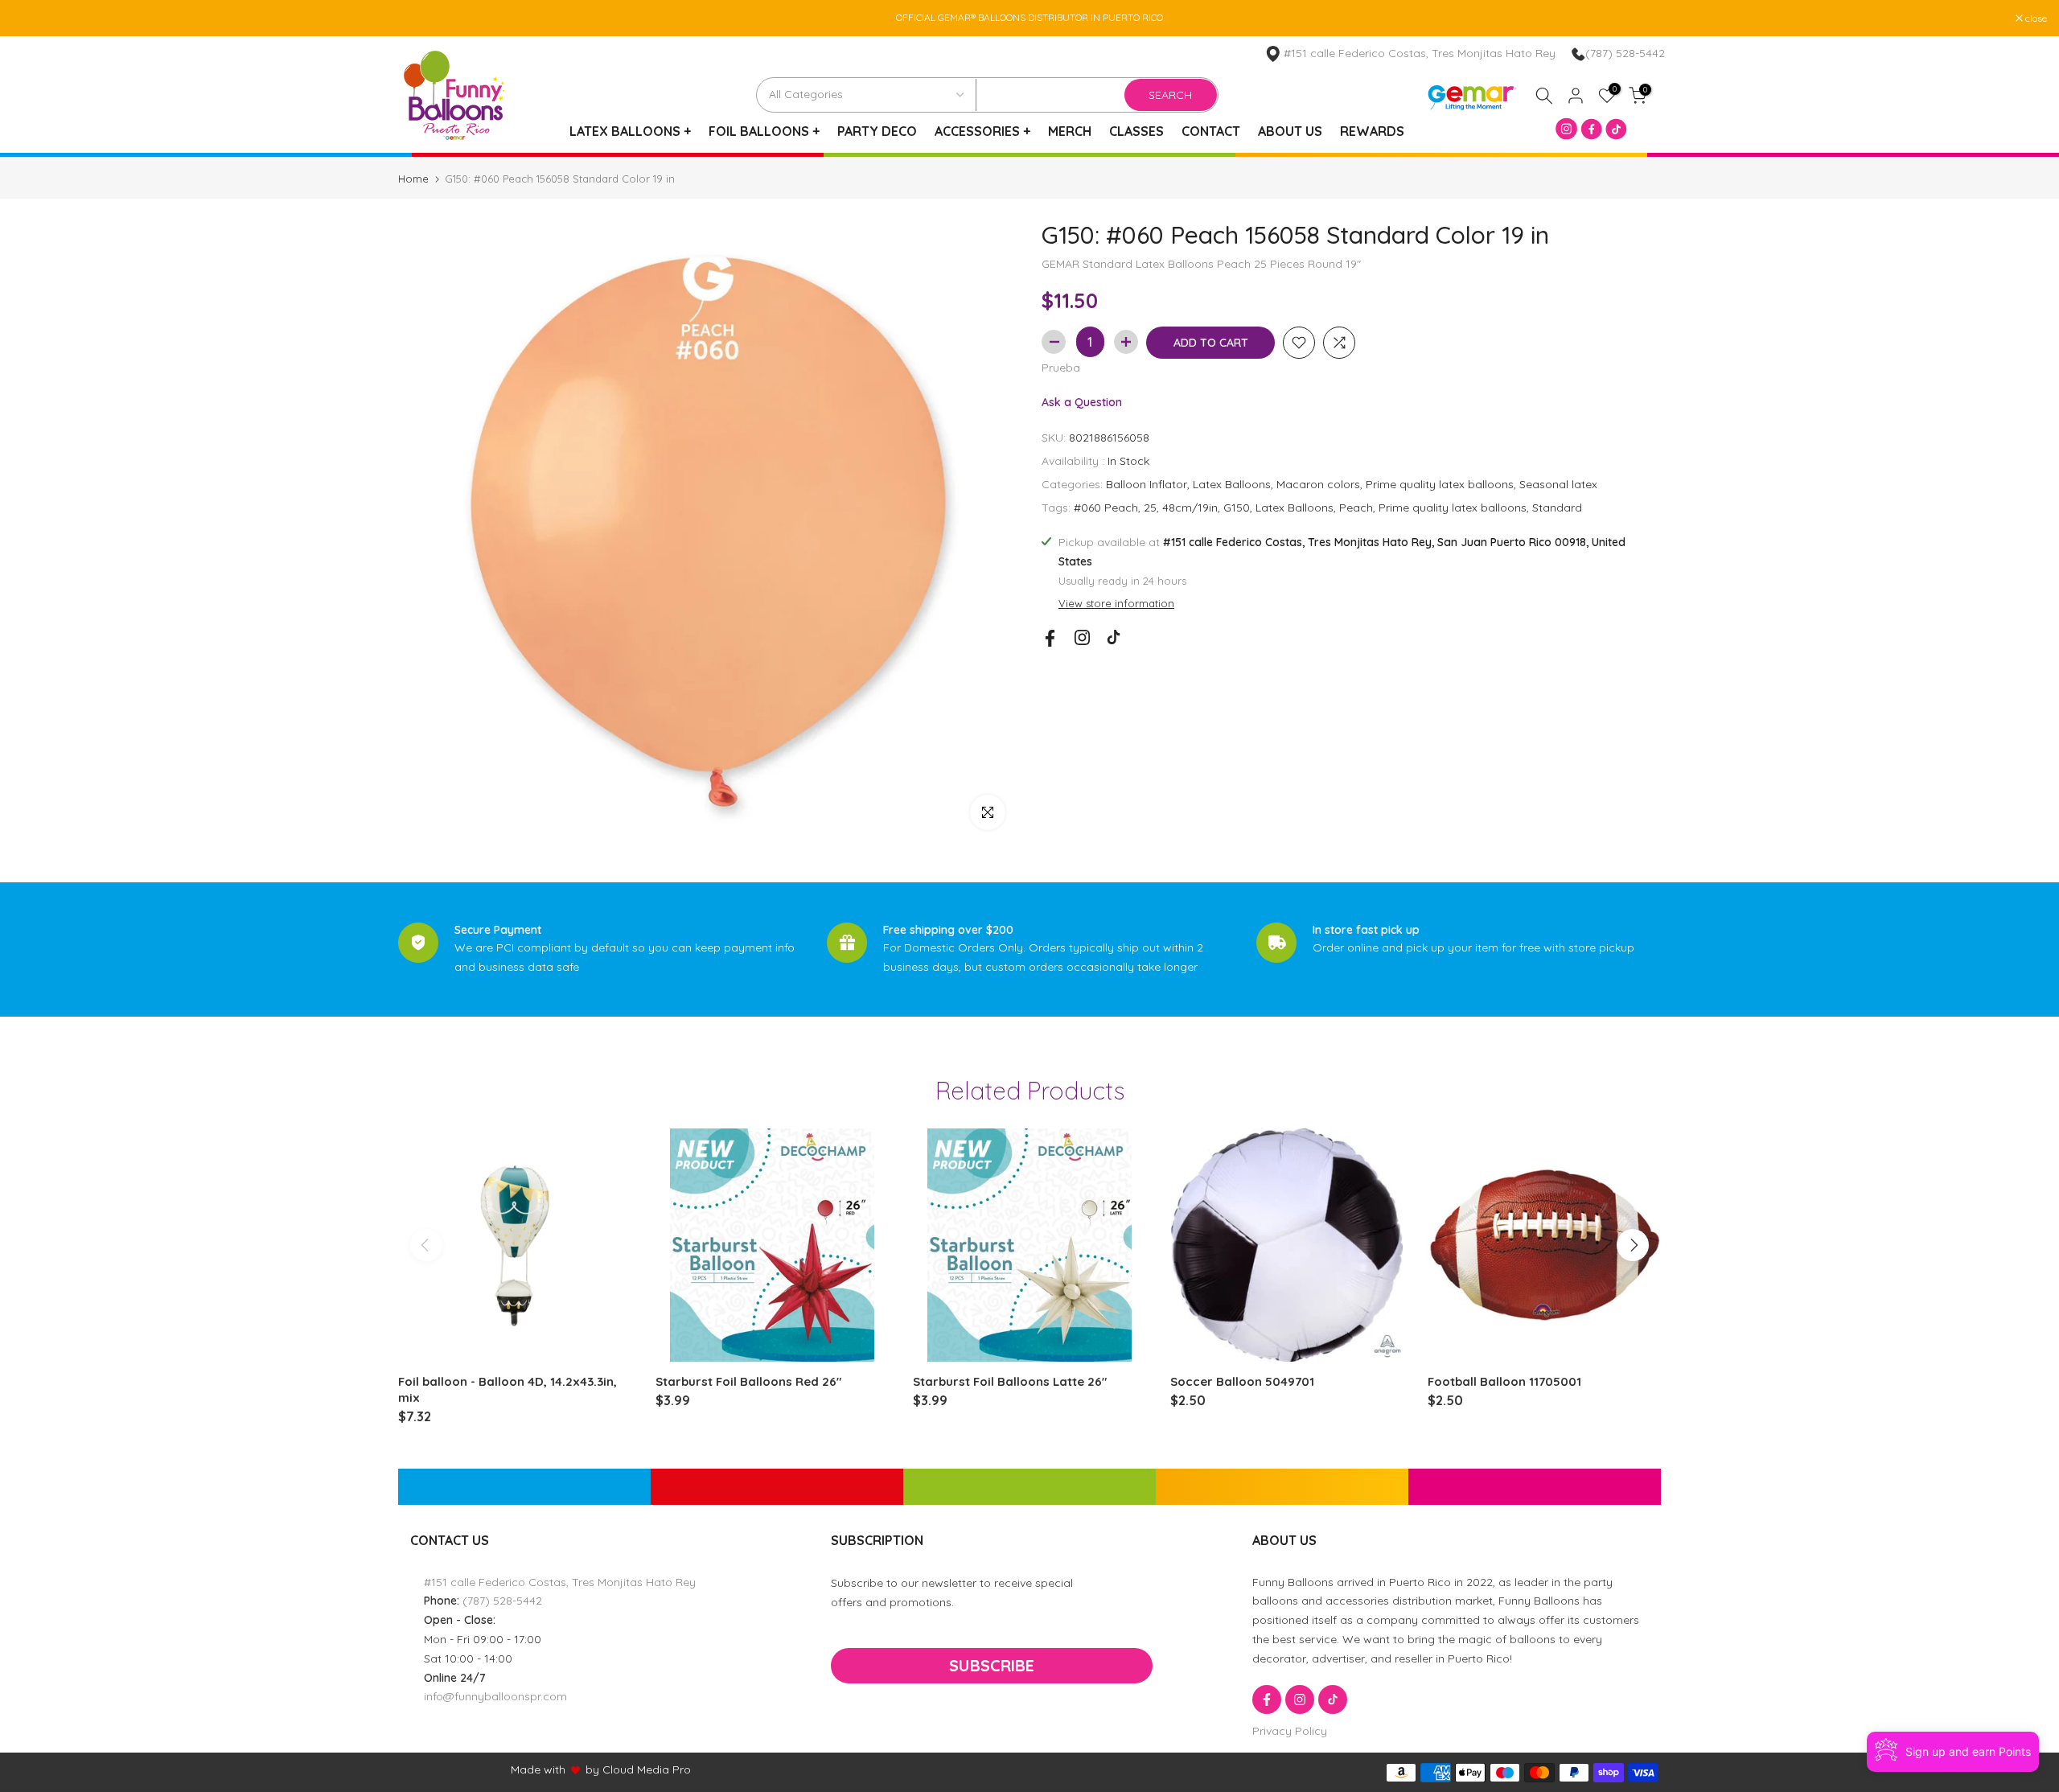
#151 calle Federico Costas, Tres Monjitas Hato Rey (560, 1582)
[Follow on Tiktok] (1114, 637)
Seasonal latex (1558, 484)
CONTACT (1211, 131)
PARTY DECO (877, 131)
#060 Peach (1106, 508)
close (31, 18)
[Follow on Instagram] (1082, 637)
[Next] (1633, 1245)
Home (413, 179)
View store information (1116, 603)
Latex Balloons (1232, 484)
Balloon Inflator (1147, 484)
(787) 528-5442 (1625, 53)
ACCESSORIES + (982, 131)
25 (1150, 508)
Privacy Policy (1290, 1731)
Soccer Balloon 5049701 (1242, 1381)
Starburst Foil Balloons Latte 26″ (1010, 1381)
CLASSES (1136, 131)
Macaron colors (1318, 484)
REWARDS (1372, 131)
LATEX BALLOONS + (630, 131)
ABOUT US (1290, 131)
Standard (1557, 508)
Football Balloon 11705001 (1504, 1381)
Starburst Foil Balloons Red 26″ (748, 1381)
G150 (1237, 508)
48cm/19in (1190, 508)
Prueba (1061, 368)
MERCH (1070, 131)
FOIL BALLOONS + (764, 131)
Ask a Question (1082, 402)
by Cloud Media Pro (638, 1769)
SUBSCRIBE (992, 1665)
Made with (538, 1769)
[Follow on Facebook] (1050, 638)
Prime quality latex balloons (1440, 484)
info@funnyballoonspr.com (495, 1696)
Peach (1356, 508)
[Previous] (426, 1245)
